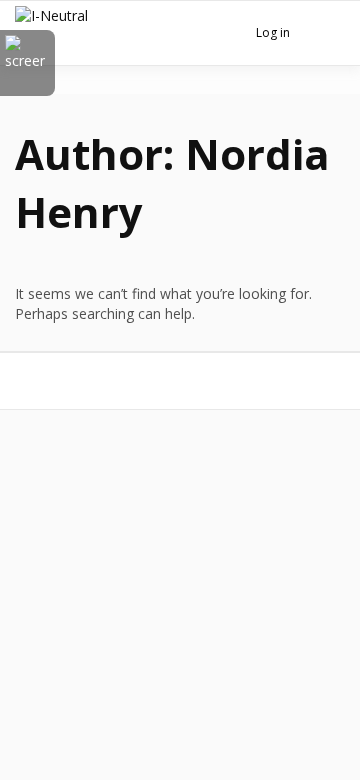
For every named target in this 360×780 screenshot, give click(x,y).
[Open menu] (325, 35)
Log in (273, 32)
